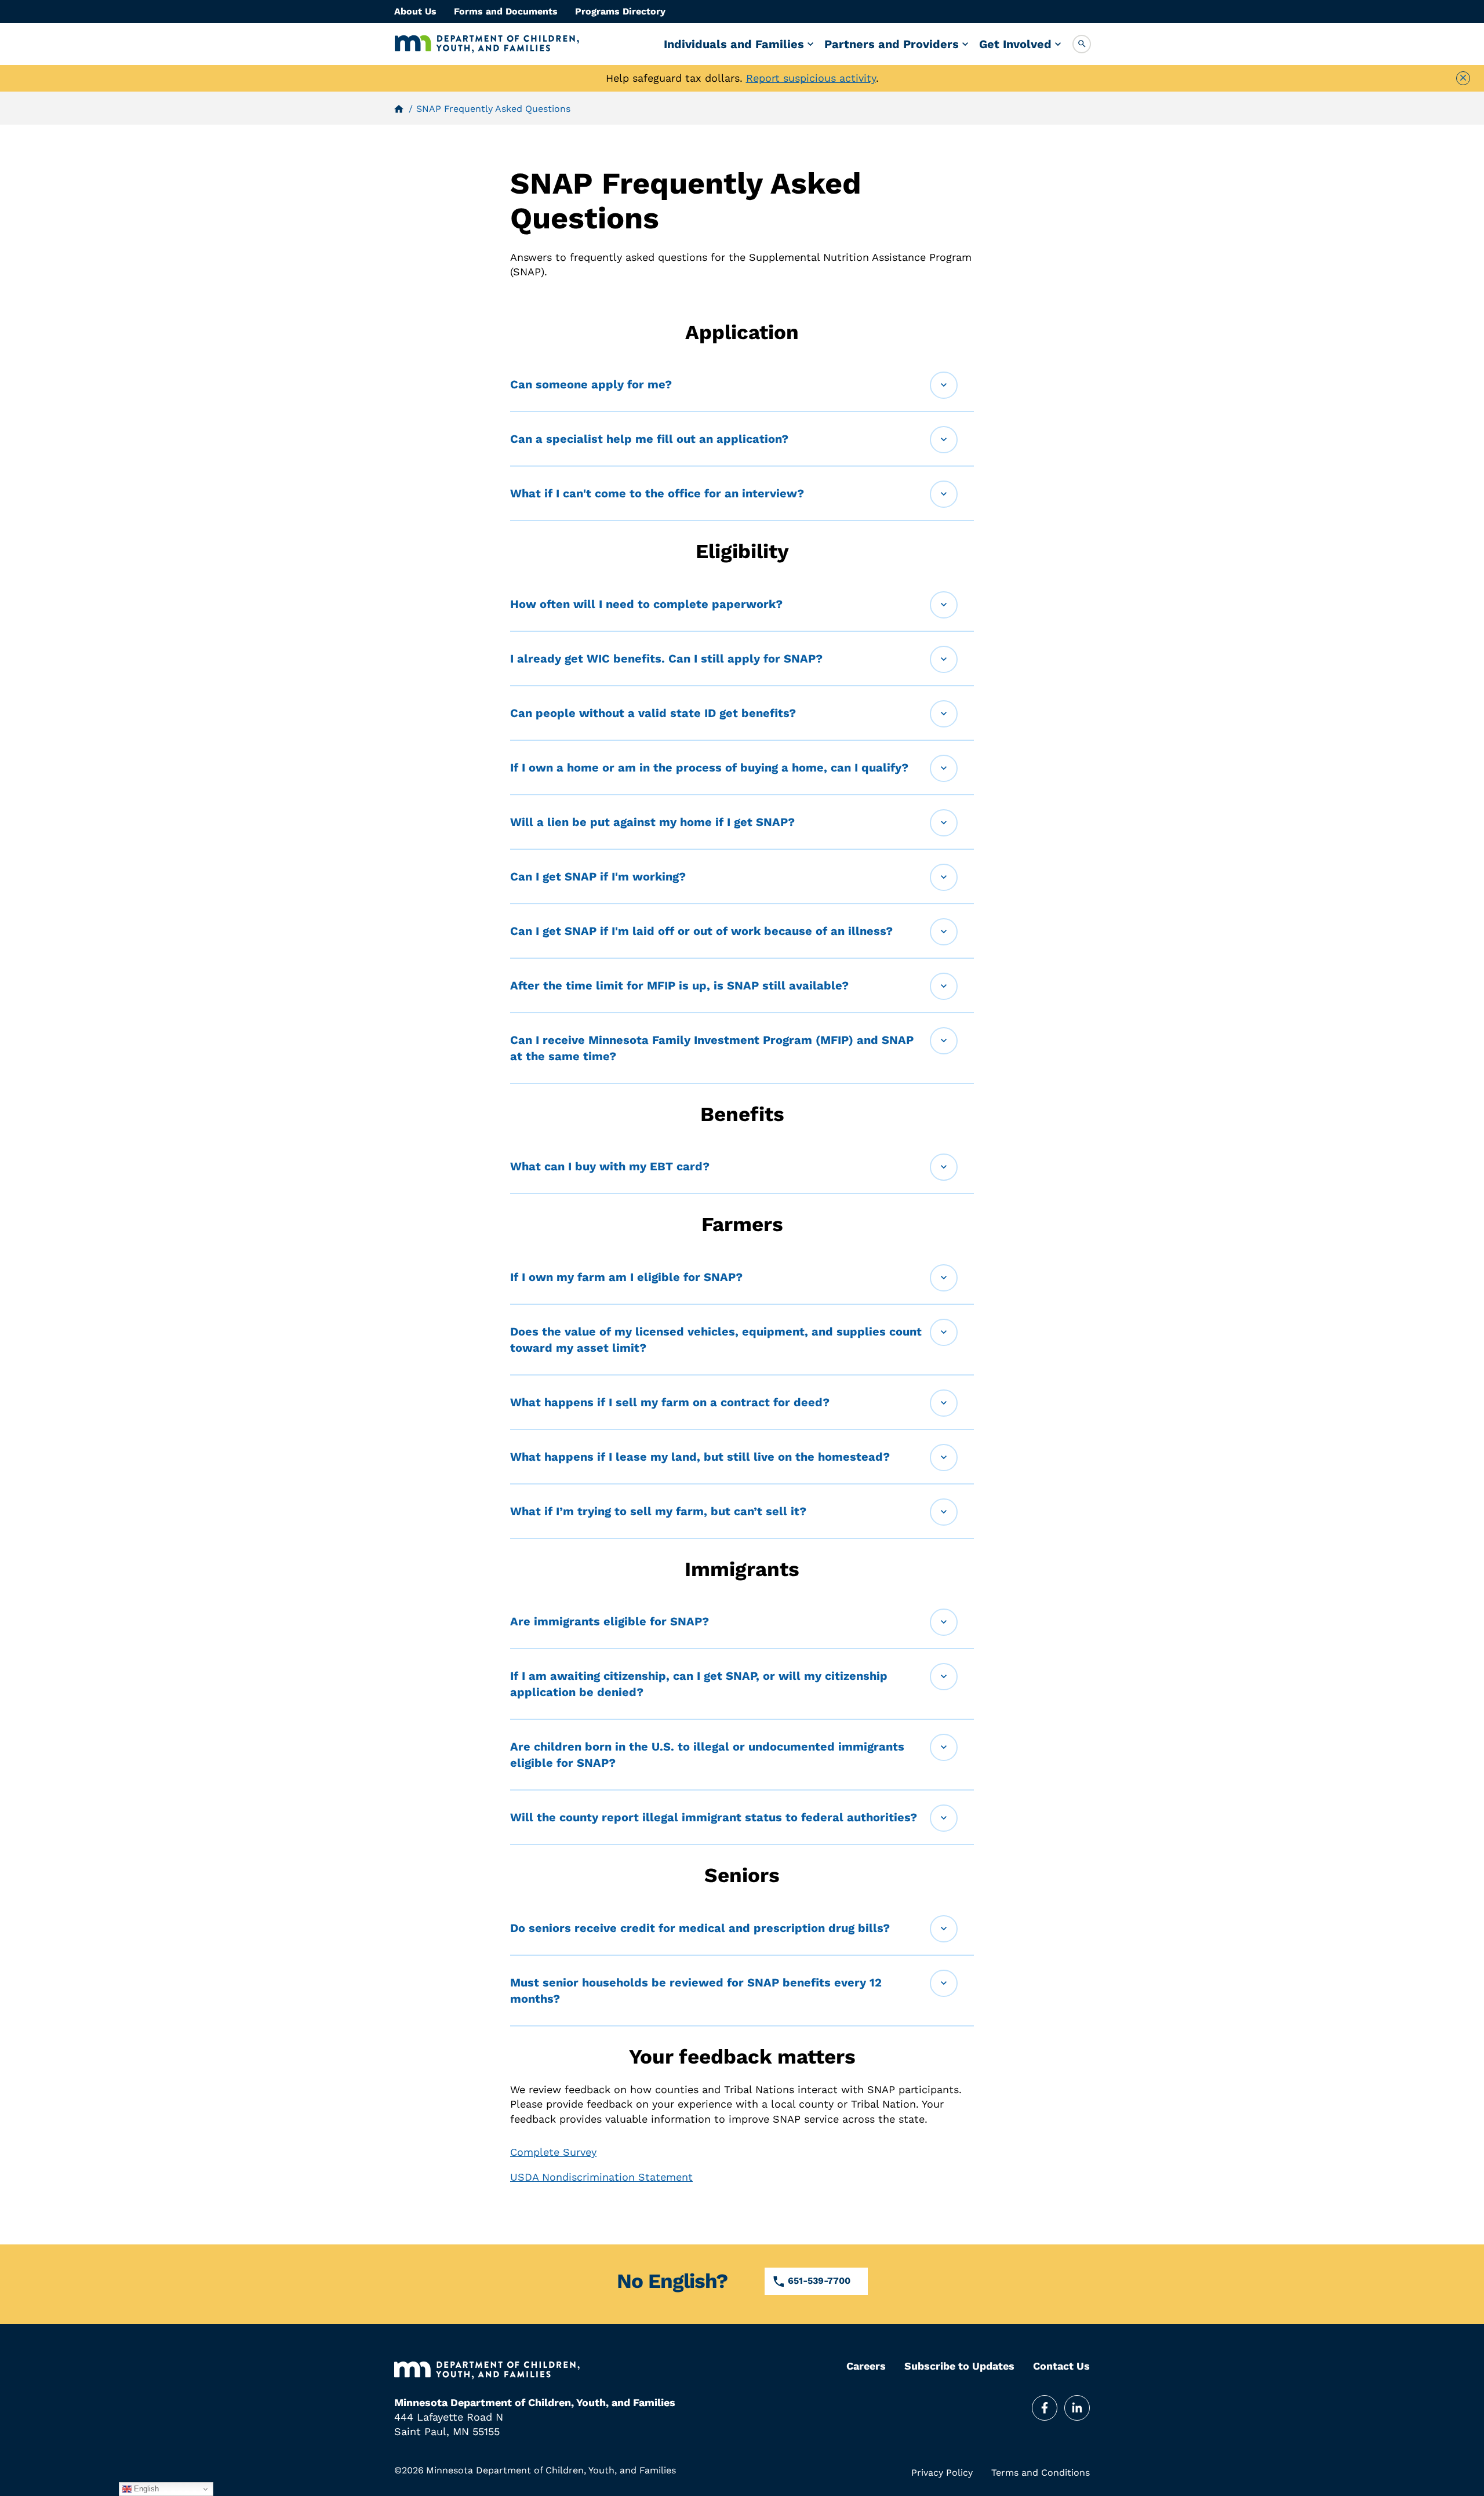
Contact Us (1061, 2366)
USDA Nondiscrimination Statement (601, 2177)
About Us (415, 11)
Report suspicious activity (811, 78)
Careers (866, 2366)
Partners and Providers (892, 44)
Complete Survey (553, 2152)
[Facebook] (1045, 2408)
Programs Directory (620, 11)
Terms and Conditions (1041, 2473)
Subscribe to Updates (959, 2366)
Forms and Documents (506, 11)
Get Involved (1015, 44)
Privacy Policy (942, 2473)
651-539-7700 (819, 2281)
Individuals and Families (734, 44)
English (145, 2489)
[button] (1082, 44)
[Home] (487, 44)
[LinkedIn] (1077, 2408)
